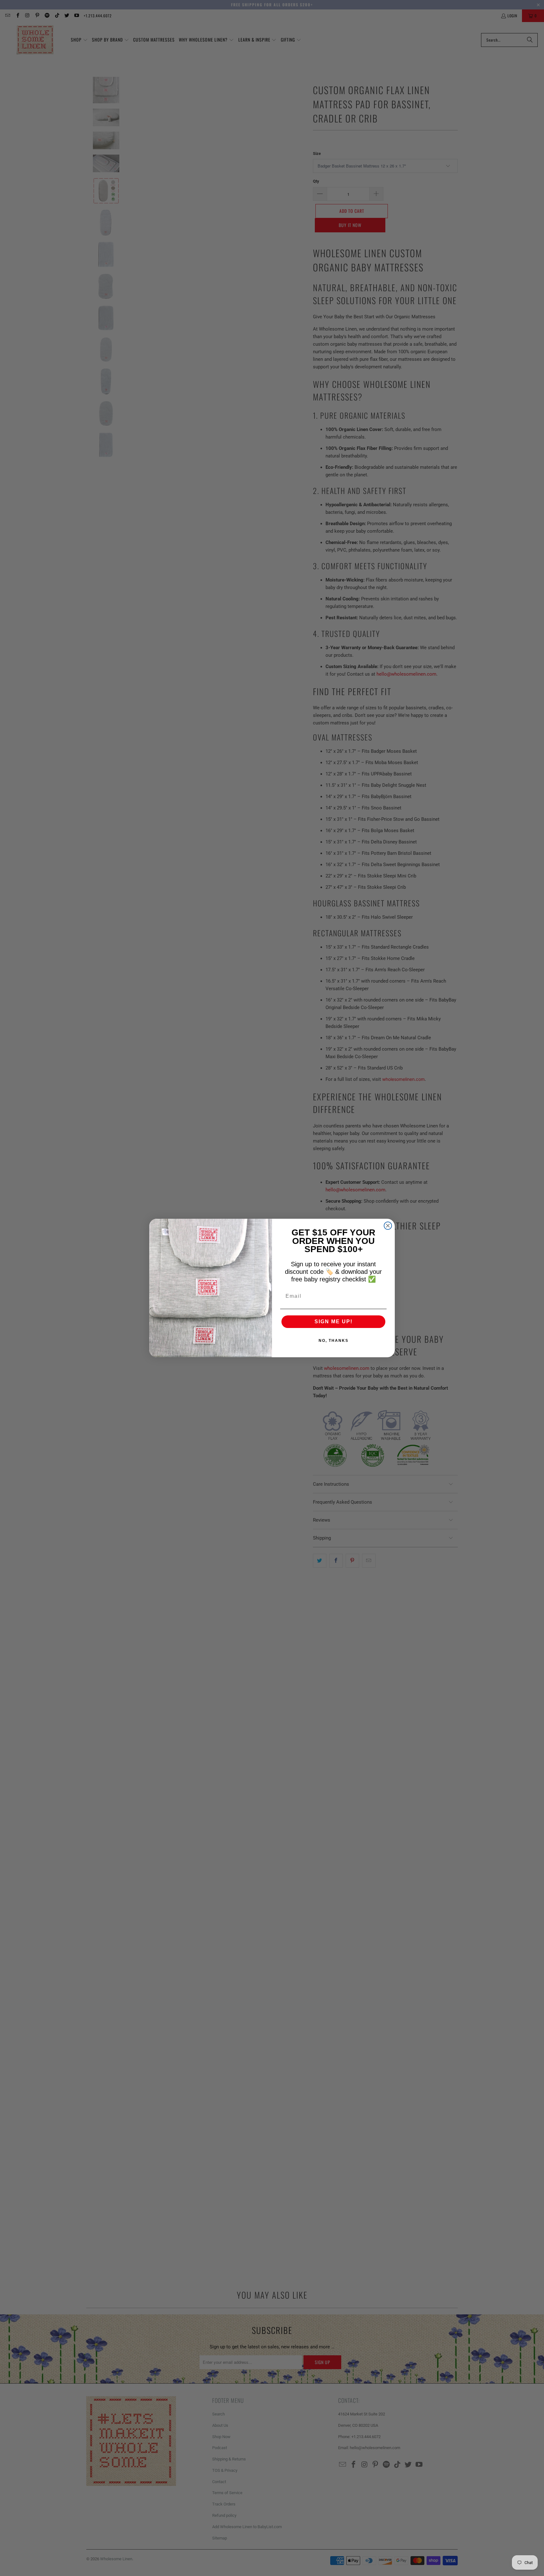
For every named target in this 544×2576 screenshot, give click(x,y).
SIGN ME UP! (334, 1322)
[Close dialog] (388, 1226)
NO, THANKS (334, 1341)
